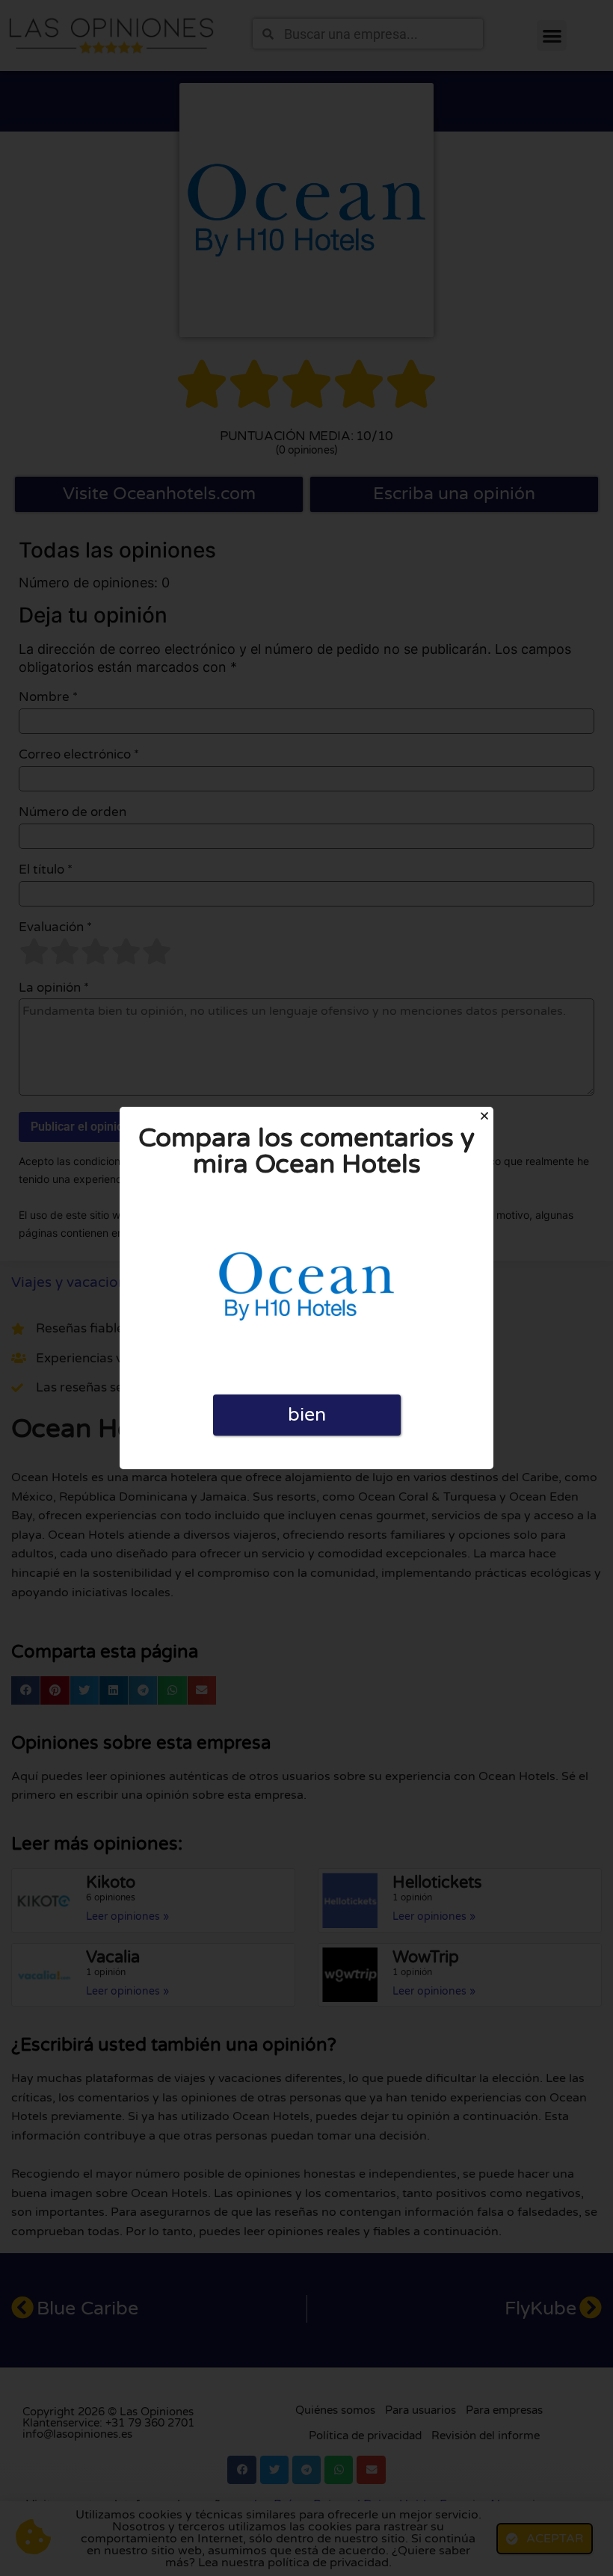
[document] (306, 1288)
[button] (484, 1116)
